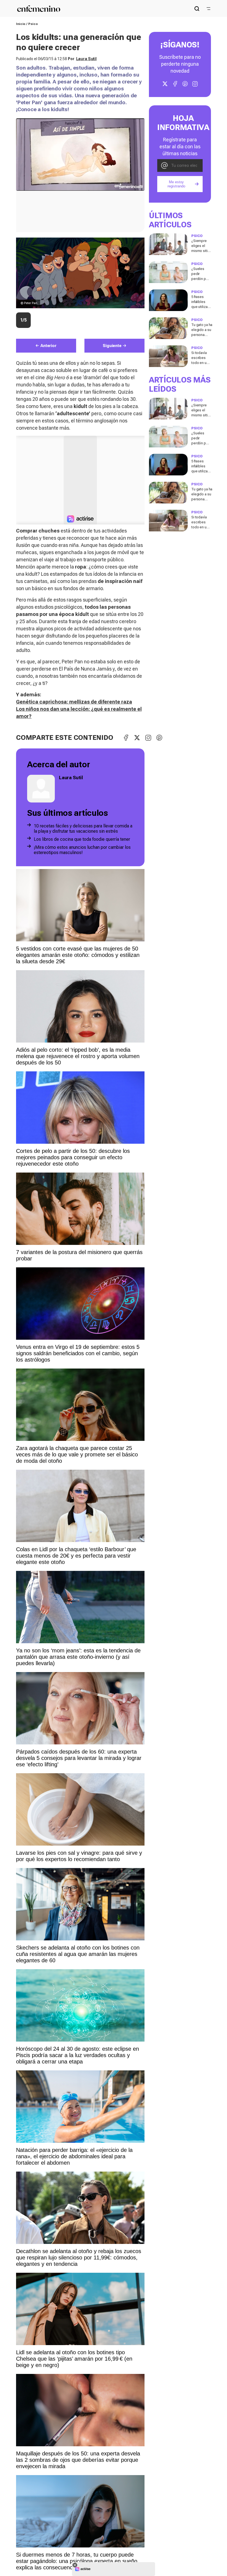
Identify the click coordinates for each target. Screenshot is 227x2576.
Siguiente (112, 346)
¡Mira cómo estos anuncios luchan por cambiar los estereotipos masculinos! (82, 850)
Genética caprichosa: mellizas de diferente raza (74, 702)
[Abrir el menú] (208, 9)
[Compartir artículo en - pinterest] (159, 738)
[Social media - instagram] (195, 84)
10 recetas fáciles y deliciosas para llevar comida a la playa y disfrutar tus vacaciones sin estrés (83, 829)
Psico (33, 24)
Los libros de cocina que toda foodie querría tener (82, 839)
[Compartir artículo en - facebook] (126, 738)
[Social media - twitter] (165, 84)
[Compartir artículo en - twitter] (137, 738)
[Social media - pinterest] (185, 84)
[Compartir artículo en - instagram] (148, 738)
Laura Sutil (86, 59)
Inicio (21, 24)
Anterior (48, 346)
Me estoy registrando (176, 184)
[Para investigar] (197, 9)
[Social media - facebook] (175, 84)
